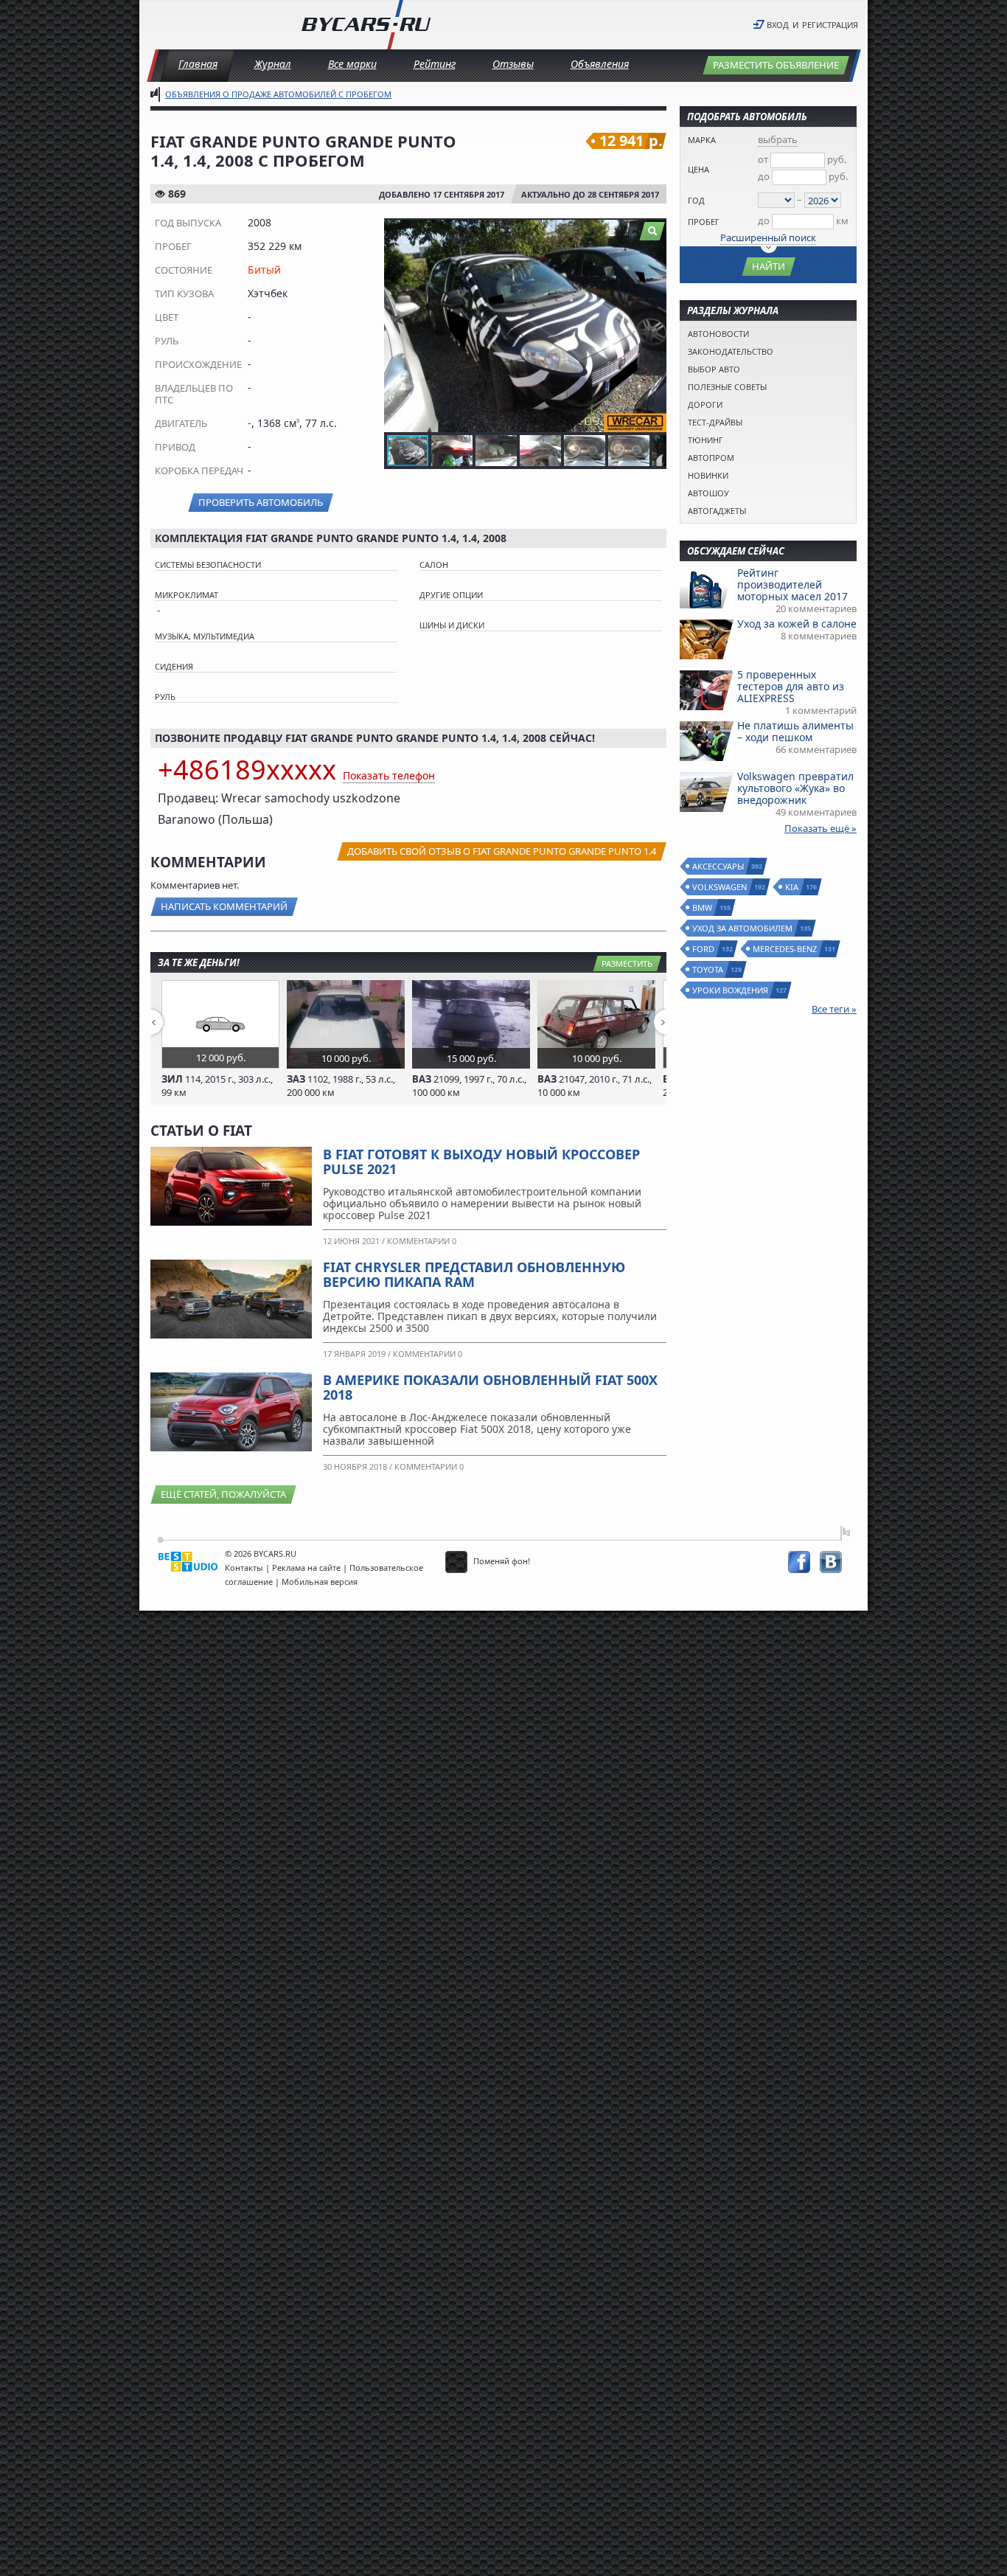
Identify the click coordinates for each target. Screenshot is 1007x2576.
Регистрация (830, 25)
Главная (198, 64)
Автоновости (718, 334)
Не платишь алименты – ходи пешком (795, 731)
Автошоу (708, 493)
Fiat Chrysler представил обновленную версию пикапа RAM (474, 1274)
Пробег (704, 222)
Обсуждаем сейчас (736, 551)
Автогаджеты (717, 511)
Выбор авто (714, 369)
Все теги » (834, 1009)
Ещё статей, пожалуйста (223, 1494)
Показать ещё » (820, 828)
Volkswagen (720, 887)
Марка (702, 140)
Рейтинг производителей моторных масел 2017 (792, 584)
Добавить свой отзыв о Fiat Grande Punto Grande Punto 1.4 (502, 851)
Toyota (708, 969)
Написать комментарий (224, 906)
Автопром (711, 458)
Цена (698, 169)
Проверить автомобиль (261, 502)
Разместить (627, 964)
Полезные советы (727, 387)
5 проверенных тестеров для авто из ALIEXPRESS (791, 686)
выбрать (778, 139)
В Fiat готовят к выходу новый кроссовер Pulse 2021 (481, 1162)
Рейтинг (435, 64)
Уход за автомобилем (743, 928)
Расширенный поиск (768, 237)
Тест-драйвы (715, 422)
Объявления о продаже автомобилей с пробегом (278, 94)
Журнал (273, 64)
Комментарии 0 (422, 1241)
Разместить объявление (776, 65)
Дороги (705, 405)
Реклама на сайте (306, 1568)
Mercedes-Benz (785, 949)
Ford (704, 949)
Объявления (600, 64)
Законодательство (731, 351)
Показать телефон (389, 775)
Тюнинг (705, 440)
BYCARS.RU (275, 1553)
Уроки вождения (731, 990)
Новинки (708, 475)
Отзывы (513, 64)
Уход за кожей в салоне (797, 624)
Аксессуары (719, 866)
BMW (703, 907)
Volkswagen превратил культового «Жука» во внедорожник (795, 788)
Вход (778, 25)
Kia (792, 887)
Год (696, 200)
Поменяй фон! (501, 1561)
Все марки (352, 64)
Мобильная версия (320, 1582)
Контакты (244, 1568)
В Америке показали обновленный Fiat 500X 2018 (490, 1387)
